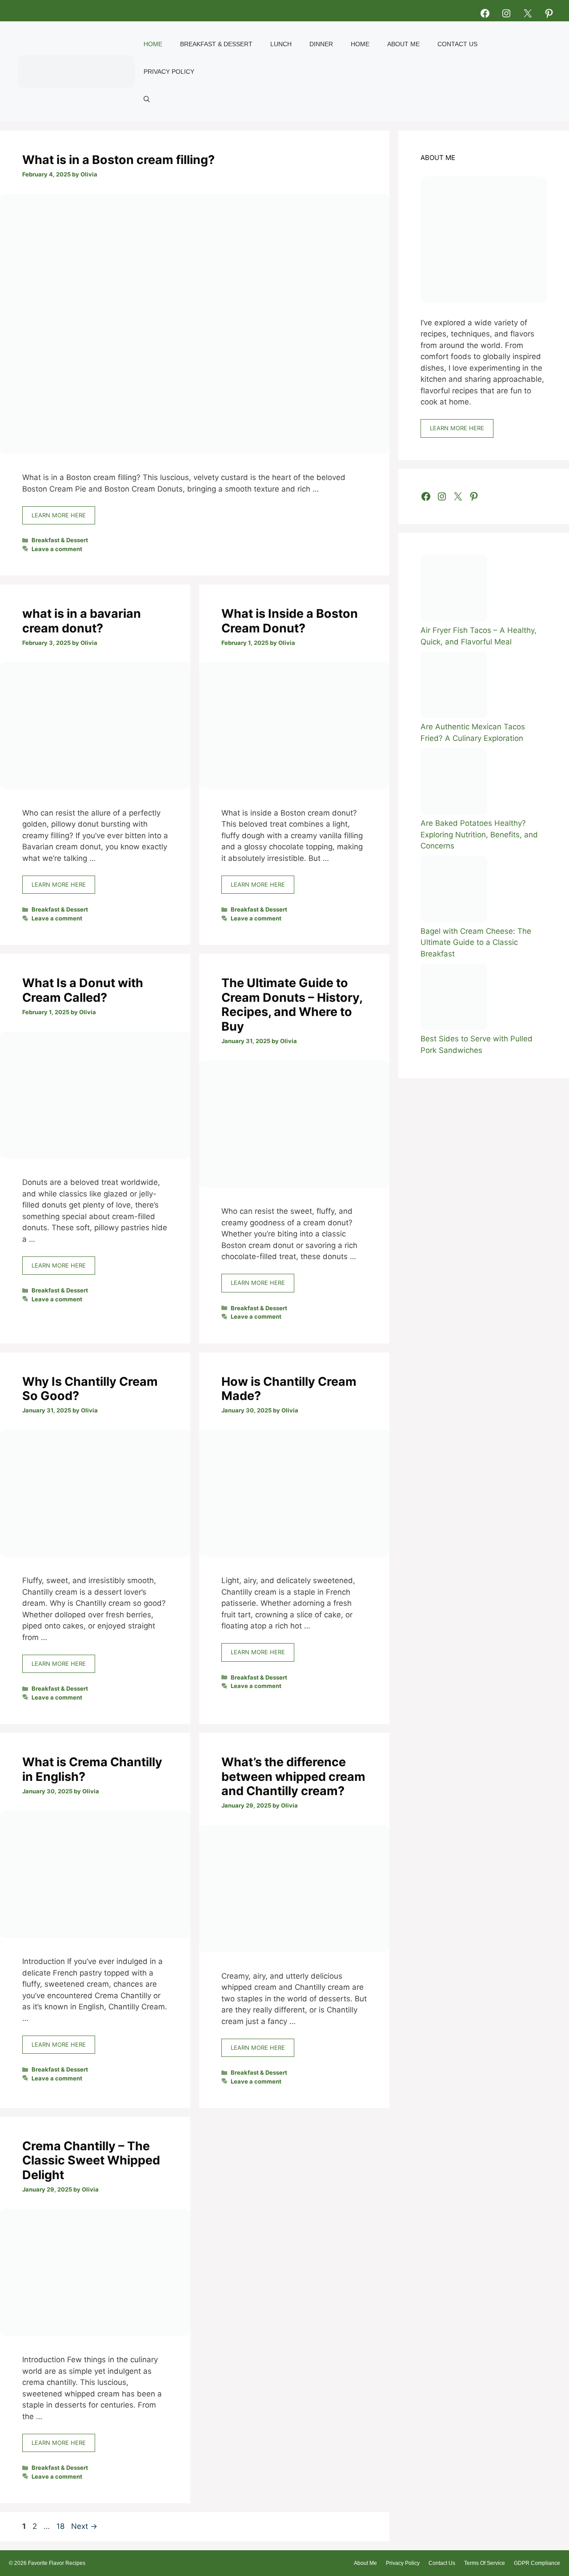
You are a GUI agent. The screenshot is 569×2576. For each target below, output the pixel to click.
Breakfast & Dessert (216, 44)
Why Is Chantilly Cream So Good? (90, 1389)
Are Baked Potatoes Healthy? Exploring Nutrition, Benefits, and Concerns (479, 834)
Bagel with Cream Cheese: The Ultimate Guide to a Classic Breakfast (476, 942)
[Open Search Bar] (147, 99)
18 (61, 2526)
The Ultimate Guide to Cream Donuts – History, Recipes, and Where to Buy (292, 1004)
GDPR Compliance (537, 2563)
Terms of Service (485, 2563)
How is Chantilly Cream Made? (289, 1389)
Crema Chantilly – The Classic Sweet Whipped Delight (91, 2160)
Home (153, 44)
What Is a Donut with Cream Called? (83, 990)
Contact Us (457, 44)
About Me (403, 44)
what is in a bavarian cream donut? (82, 621)
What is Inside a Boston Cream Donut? (290, 621)
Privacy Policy (169, 72)
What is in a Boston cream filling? (118, 160)
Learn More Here (59, 515)
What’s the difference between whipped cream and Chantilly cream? (293, 1776)
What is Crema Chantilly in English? (92, 1769)
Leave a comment (57, 549)
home (360, 44)
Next (84, 2526)
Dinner (321, 44)
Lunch (281, 44)
